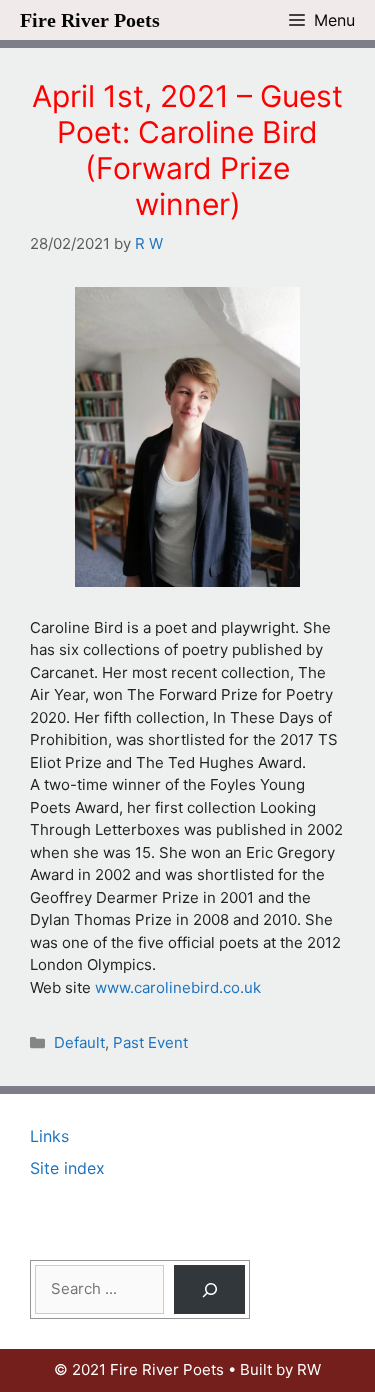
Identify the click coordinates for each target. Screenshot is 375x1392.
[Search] (209, 1289)
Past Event (150, 1042)
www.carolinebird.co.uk (178, 987)
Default (79, 1042)
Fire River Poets (90, 20)
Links (49, 1136)
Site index (67, 1168)
